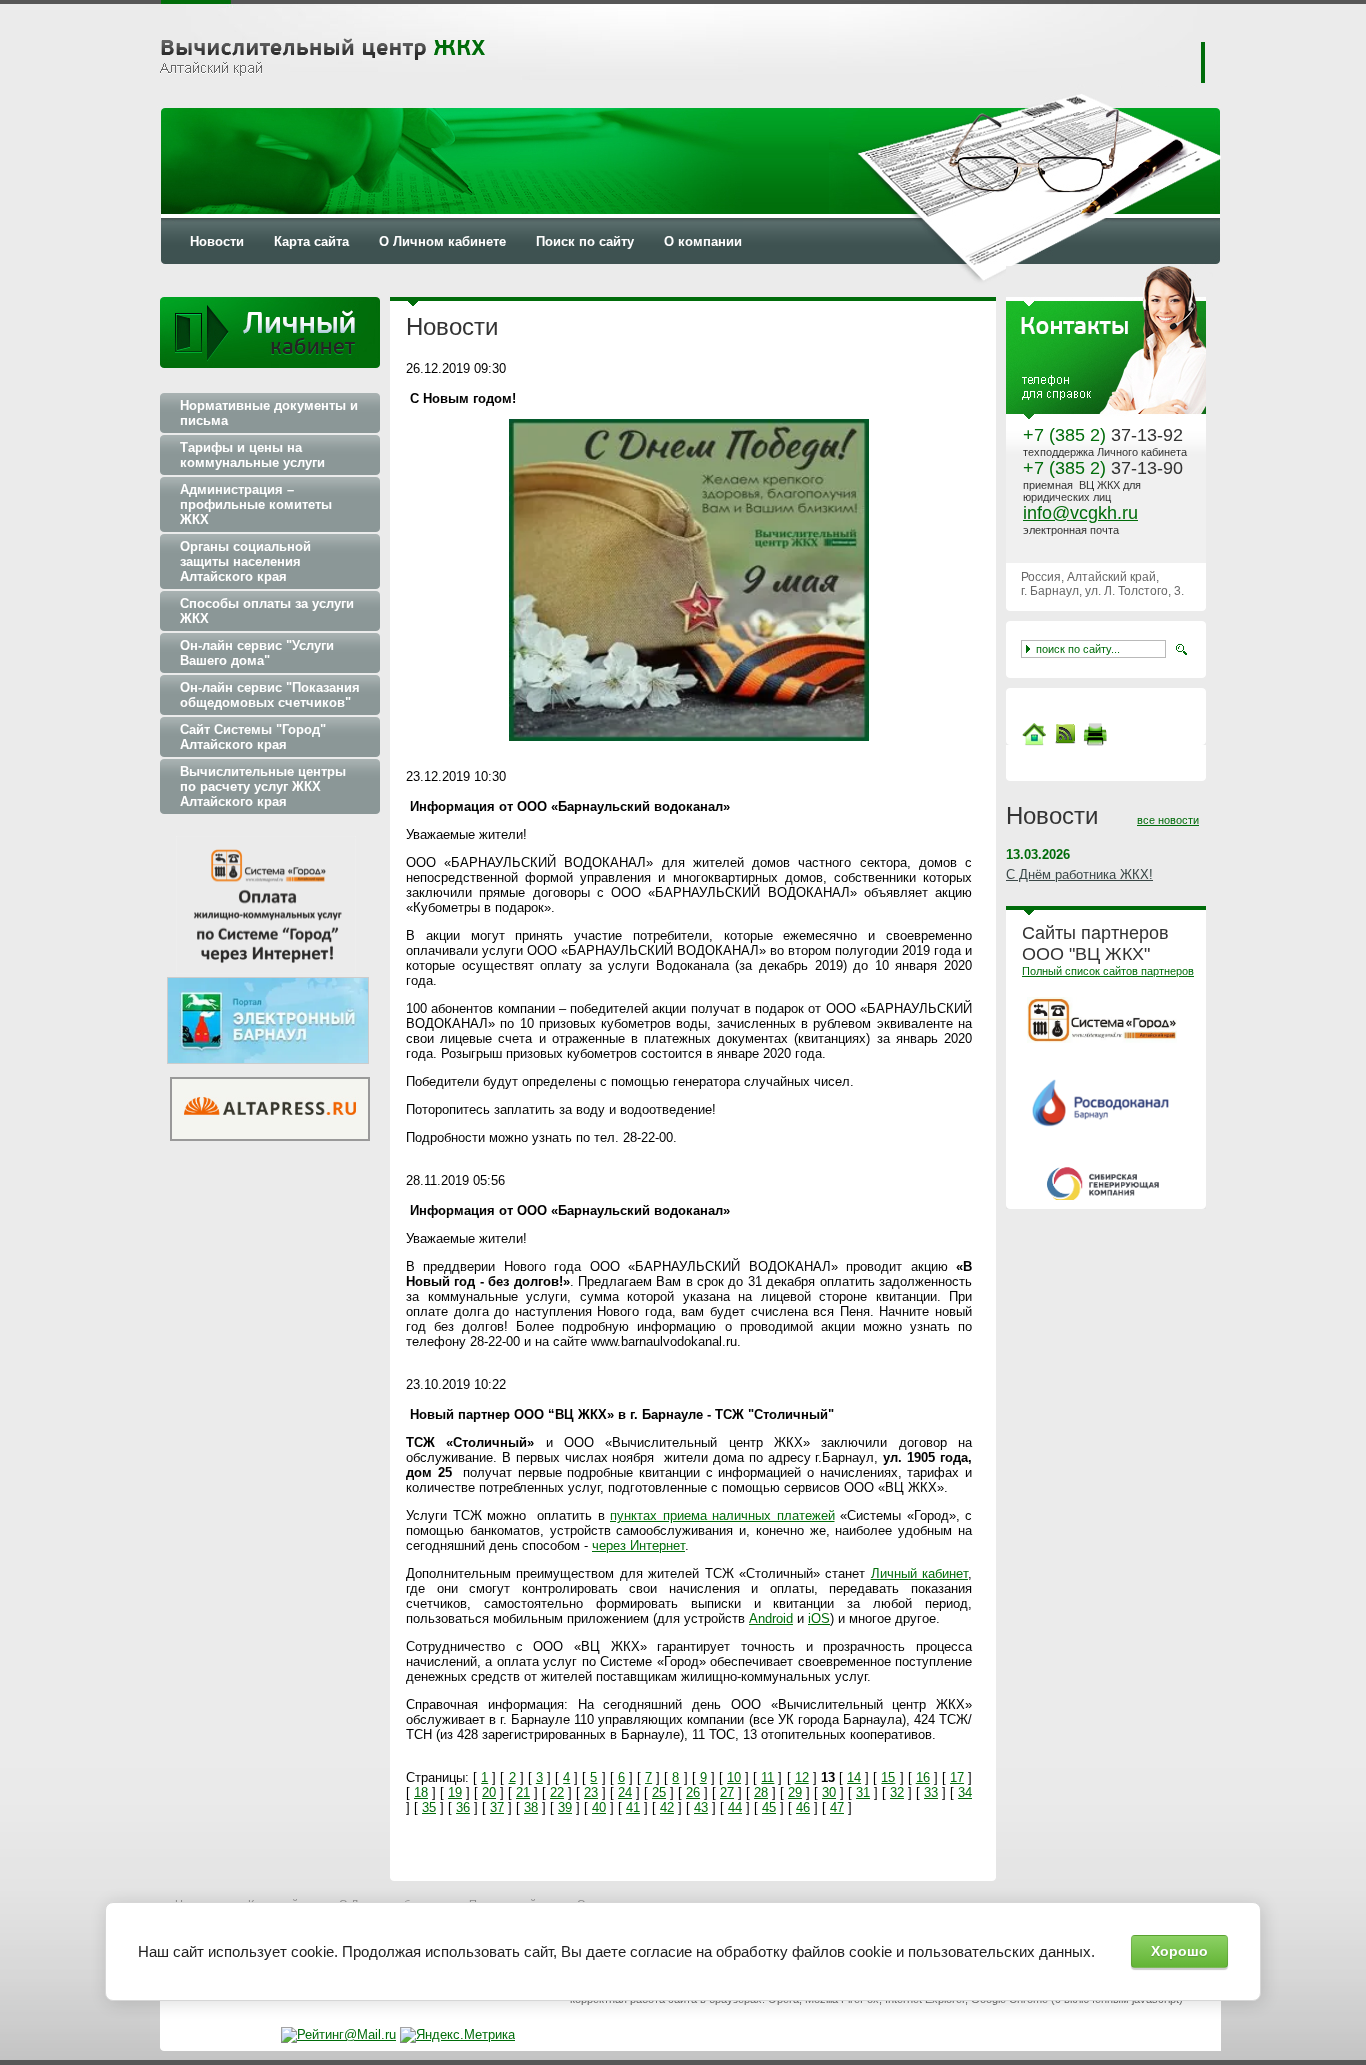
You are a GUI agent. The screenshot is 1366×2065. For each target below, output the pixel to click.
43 (701, 1807)
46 (803, 1807)
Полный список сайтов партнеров (1108, 971)
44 (735, 1807)
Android (771, 1618)
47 (837, 1807)
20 (489, 1792)
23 (591, 1792)
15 (888, 1777)
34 (965, 1792)
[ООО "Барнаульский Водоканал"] (1102, 1122)
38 (531, 1807)
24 (625, 1792)
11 (767, 1777)
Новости (217, 241)
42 (667, 1807)
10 (734, 1777)
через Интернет (638, 1545)
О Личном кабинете (442, 241)
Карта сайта (311, 241)
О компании (703, 241)
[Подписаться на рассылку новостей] (1065, 741)
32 (897, 1792)
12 (802, 1777)
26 (693, 1792)
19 (455, 1792)
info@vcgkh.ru (1080, 513)
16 (923, 1777)
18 (421, 1792)
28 (761, 1792)
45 (769, 1807)
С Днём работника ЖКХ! (1079, 874)
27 (727, 1792)
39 (565, 1807)
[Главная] (1034, 741)
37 (497, 1807)
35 (429, 1807)
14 (854, 1777)
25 (659, 1792)
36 (463, 1807)
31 (863, 1792)
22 (557, 1792)
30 (829, 1792)
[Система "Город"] (1102, 1038)
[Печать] (1095, 734)
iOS (819, 1618)
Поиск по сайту (585, 241)
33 (931, 1792)
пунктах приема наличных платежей (722, 1515)
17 (957, 1777)
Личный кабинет (919, 1573)
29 (795, 1792)
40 (599, 1807)
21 (523, 1792)
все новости (1168, 820)
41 (633, 1807)
